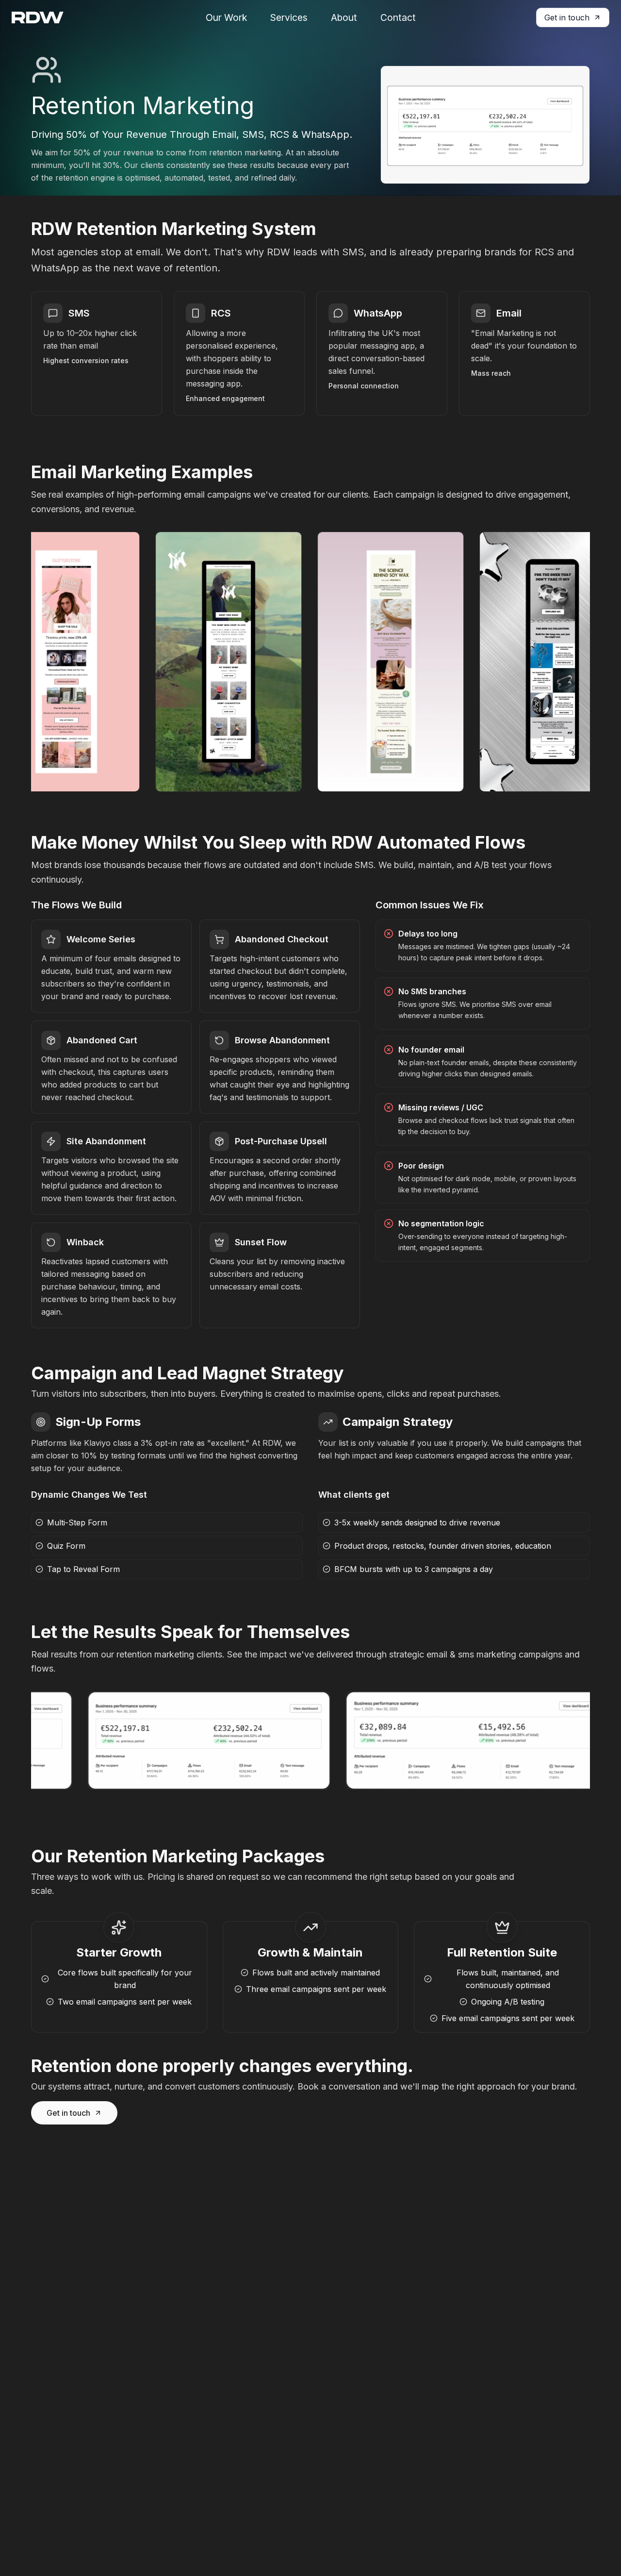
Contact (398, 17)
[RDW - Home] (38, 17)
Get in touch (567, 17)
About (344, 17)
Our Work (226, 17)
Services (289, 17)
